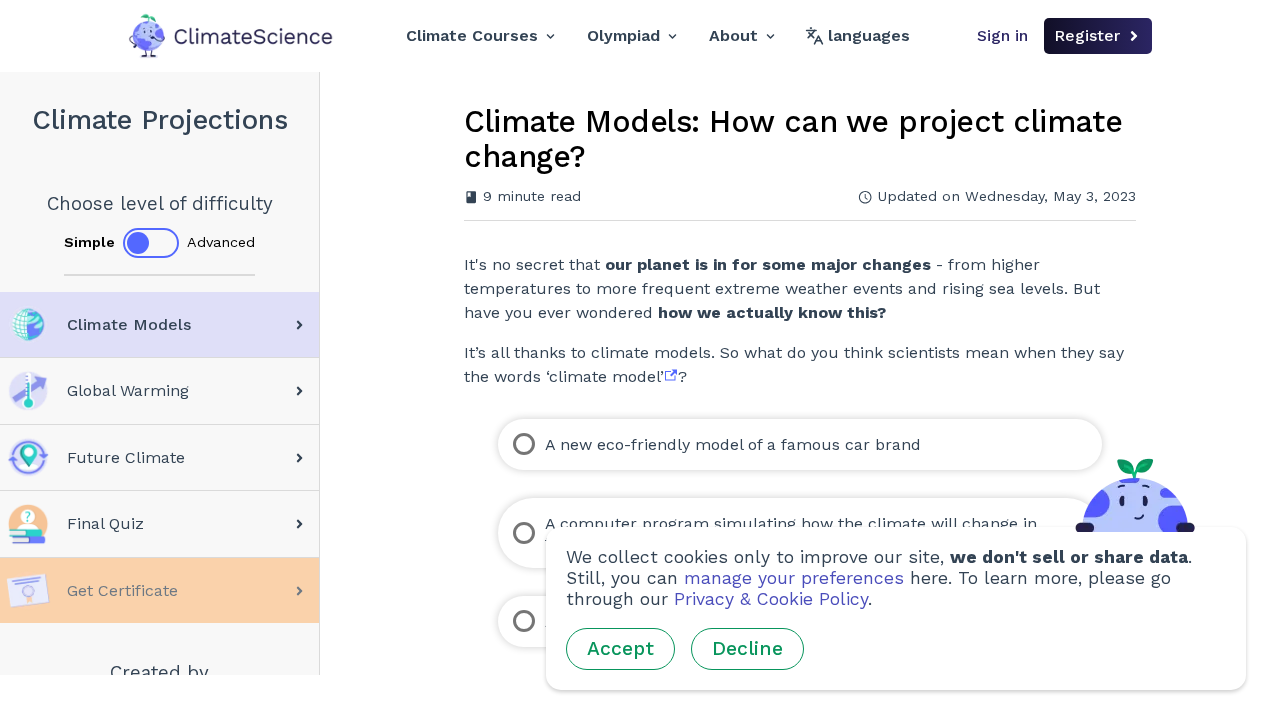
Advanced (221, 242)
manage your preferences (794, 578)
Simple (89, 242)
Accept (620, 648)
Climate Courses (472, 35)
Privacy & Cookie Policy (771, 599)
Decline (747, 648)
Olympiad (623, 35)
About (733, 35)
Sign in (1002, 35)
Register (1087, 35)
